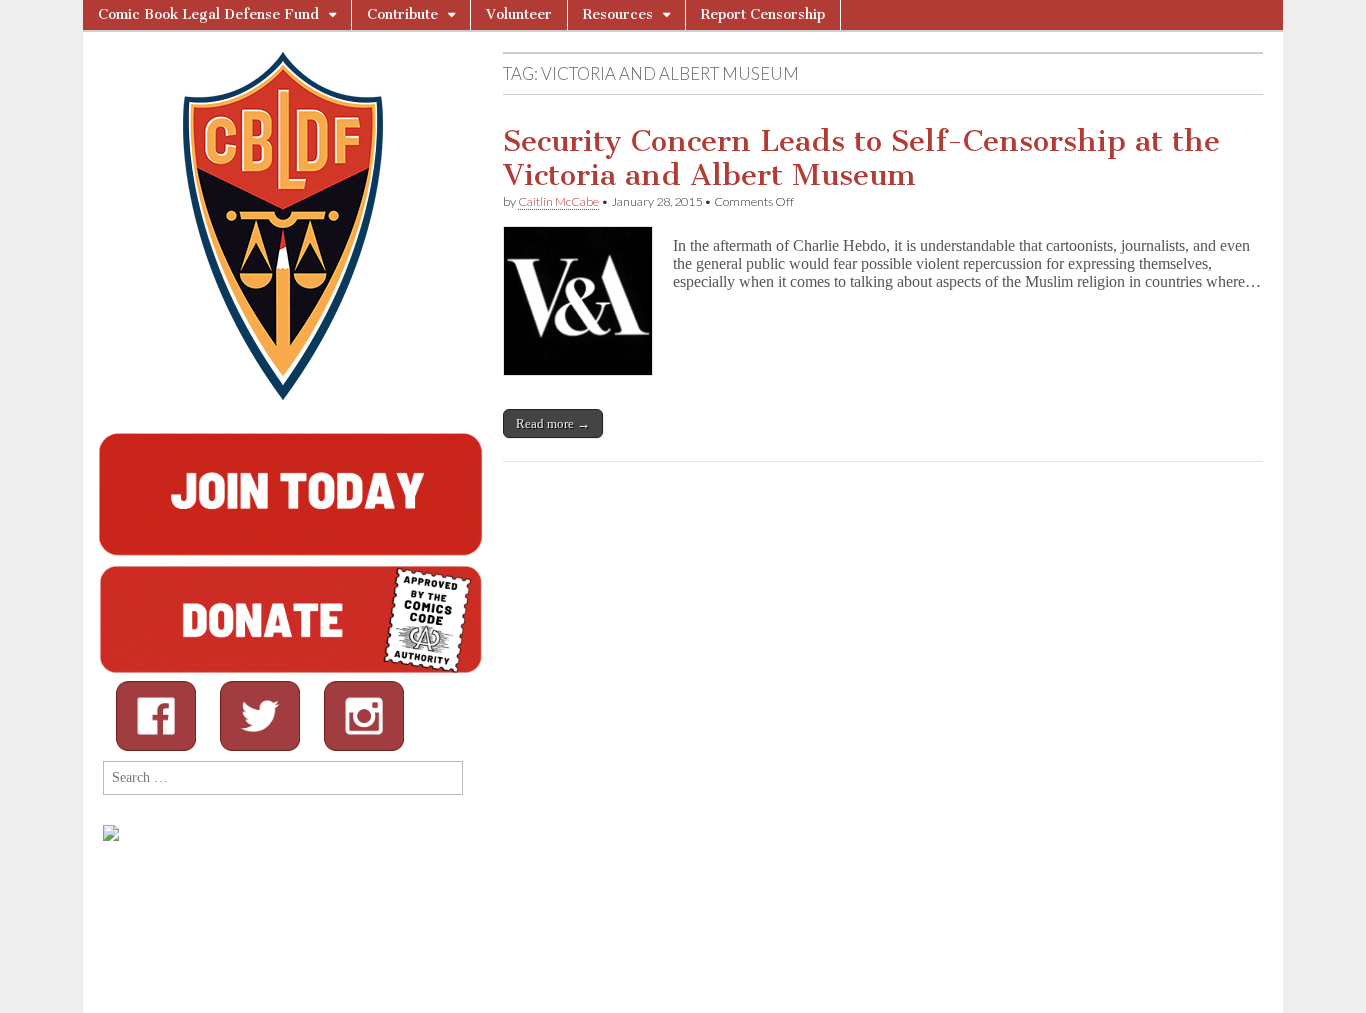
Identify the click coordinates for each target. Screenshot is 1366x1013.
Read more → (553, 423)
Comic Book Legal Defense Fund (208, 14)
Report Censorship (763, 14)
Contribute (402, 14)
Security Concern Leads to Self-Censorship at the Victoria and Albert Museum (861, 158)
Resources (618, 14)
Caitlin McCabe (558, 201)
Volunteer (519, 14)
